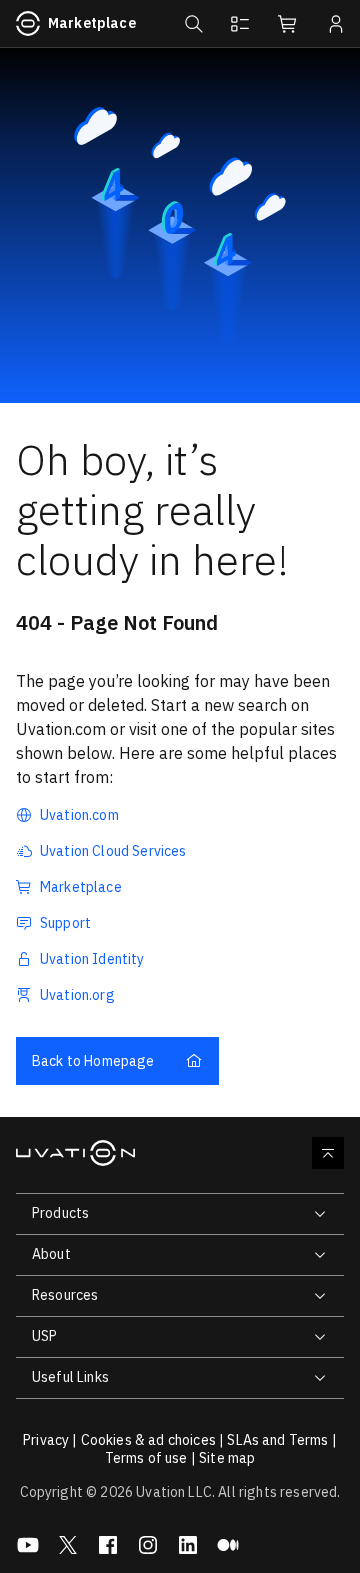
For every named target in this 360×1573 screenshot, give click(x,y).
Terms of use (146, 1458)
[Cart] (288, 24)
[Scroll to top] (328, 1153)
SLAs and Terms (277, 1440)
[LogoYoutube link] (28, 1545)
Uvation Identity (92, 959)
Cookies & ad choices (148, 1440)
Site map (227, 1458)
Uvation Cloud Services (113, 851)
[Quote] (240, 24)
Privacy (46, 1440)
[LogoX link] (68, 1545)
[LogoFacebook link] (108, 1545)
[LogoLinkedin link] (188, 1545)
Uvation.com (79, 815)
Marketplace (92, 23)
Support (65, 923)
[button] (192, 24)
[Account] (336, 24)
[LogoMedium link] (228, 1545)
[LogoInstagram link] (148, 1545)
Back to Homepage (93, 1061)
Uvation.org (77, 995)
